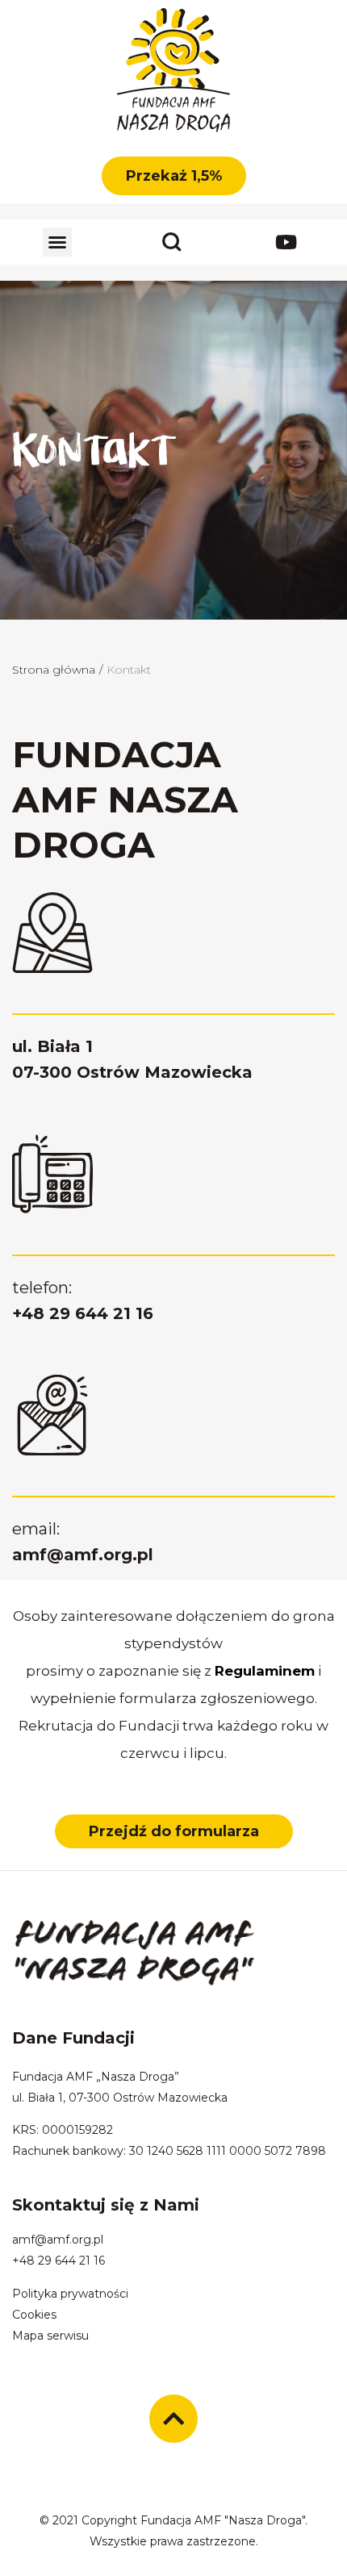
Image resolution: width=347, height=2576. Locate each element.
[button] (57, 242)
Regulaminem (265, 1671)
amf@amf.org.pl (83, 1555)
